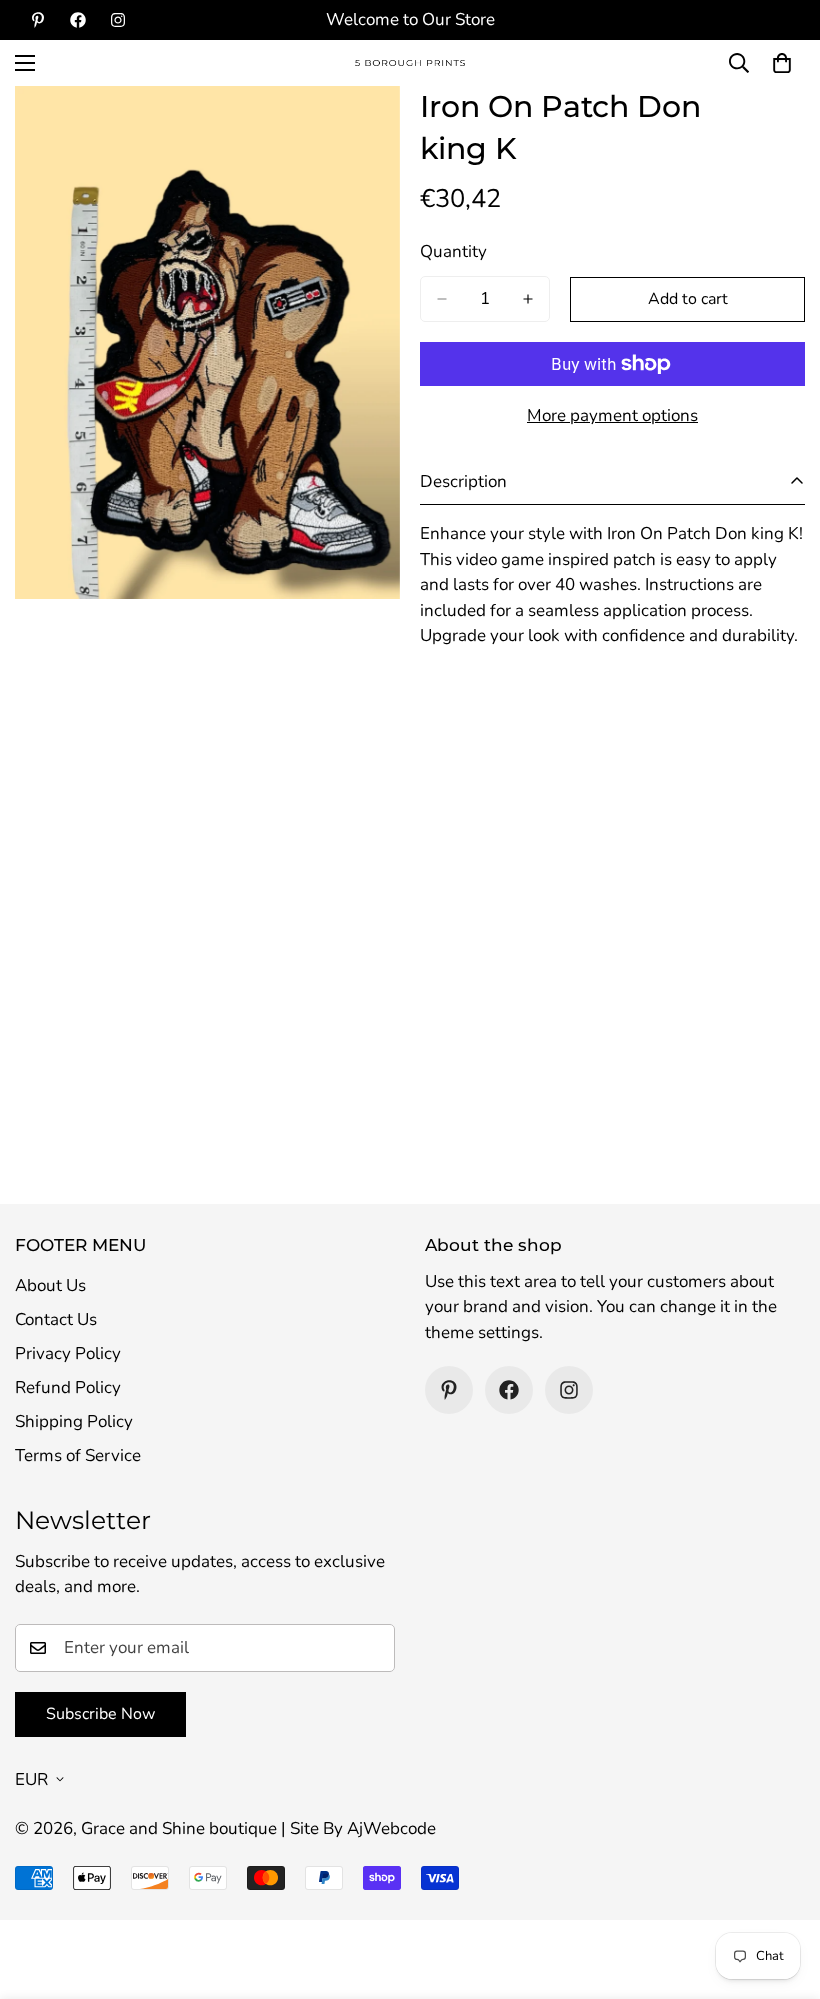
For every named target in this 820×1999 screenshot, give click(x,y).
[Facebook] (78, 20)
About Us (50, 1285)
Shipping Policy (74, 1421)
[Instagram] (118, 20)
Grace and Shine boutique (179, 1828)
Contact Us (56, 1319)
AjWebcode (391, 1828)
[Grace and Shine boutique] (410, 63)
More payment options (612, 415)
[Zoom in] (367, 128)
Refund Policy (68, 1387)
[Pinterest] (38, 20)
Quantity (453, 251)
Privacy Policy (68, 1353)
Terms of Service (78, 1455)
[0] (782, 63)
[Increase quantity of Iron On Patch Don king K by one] (528, 299)
